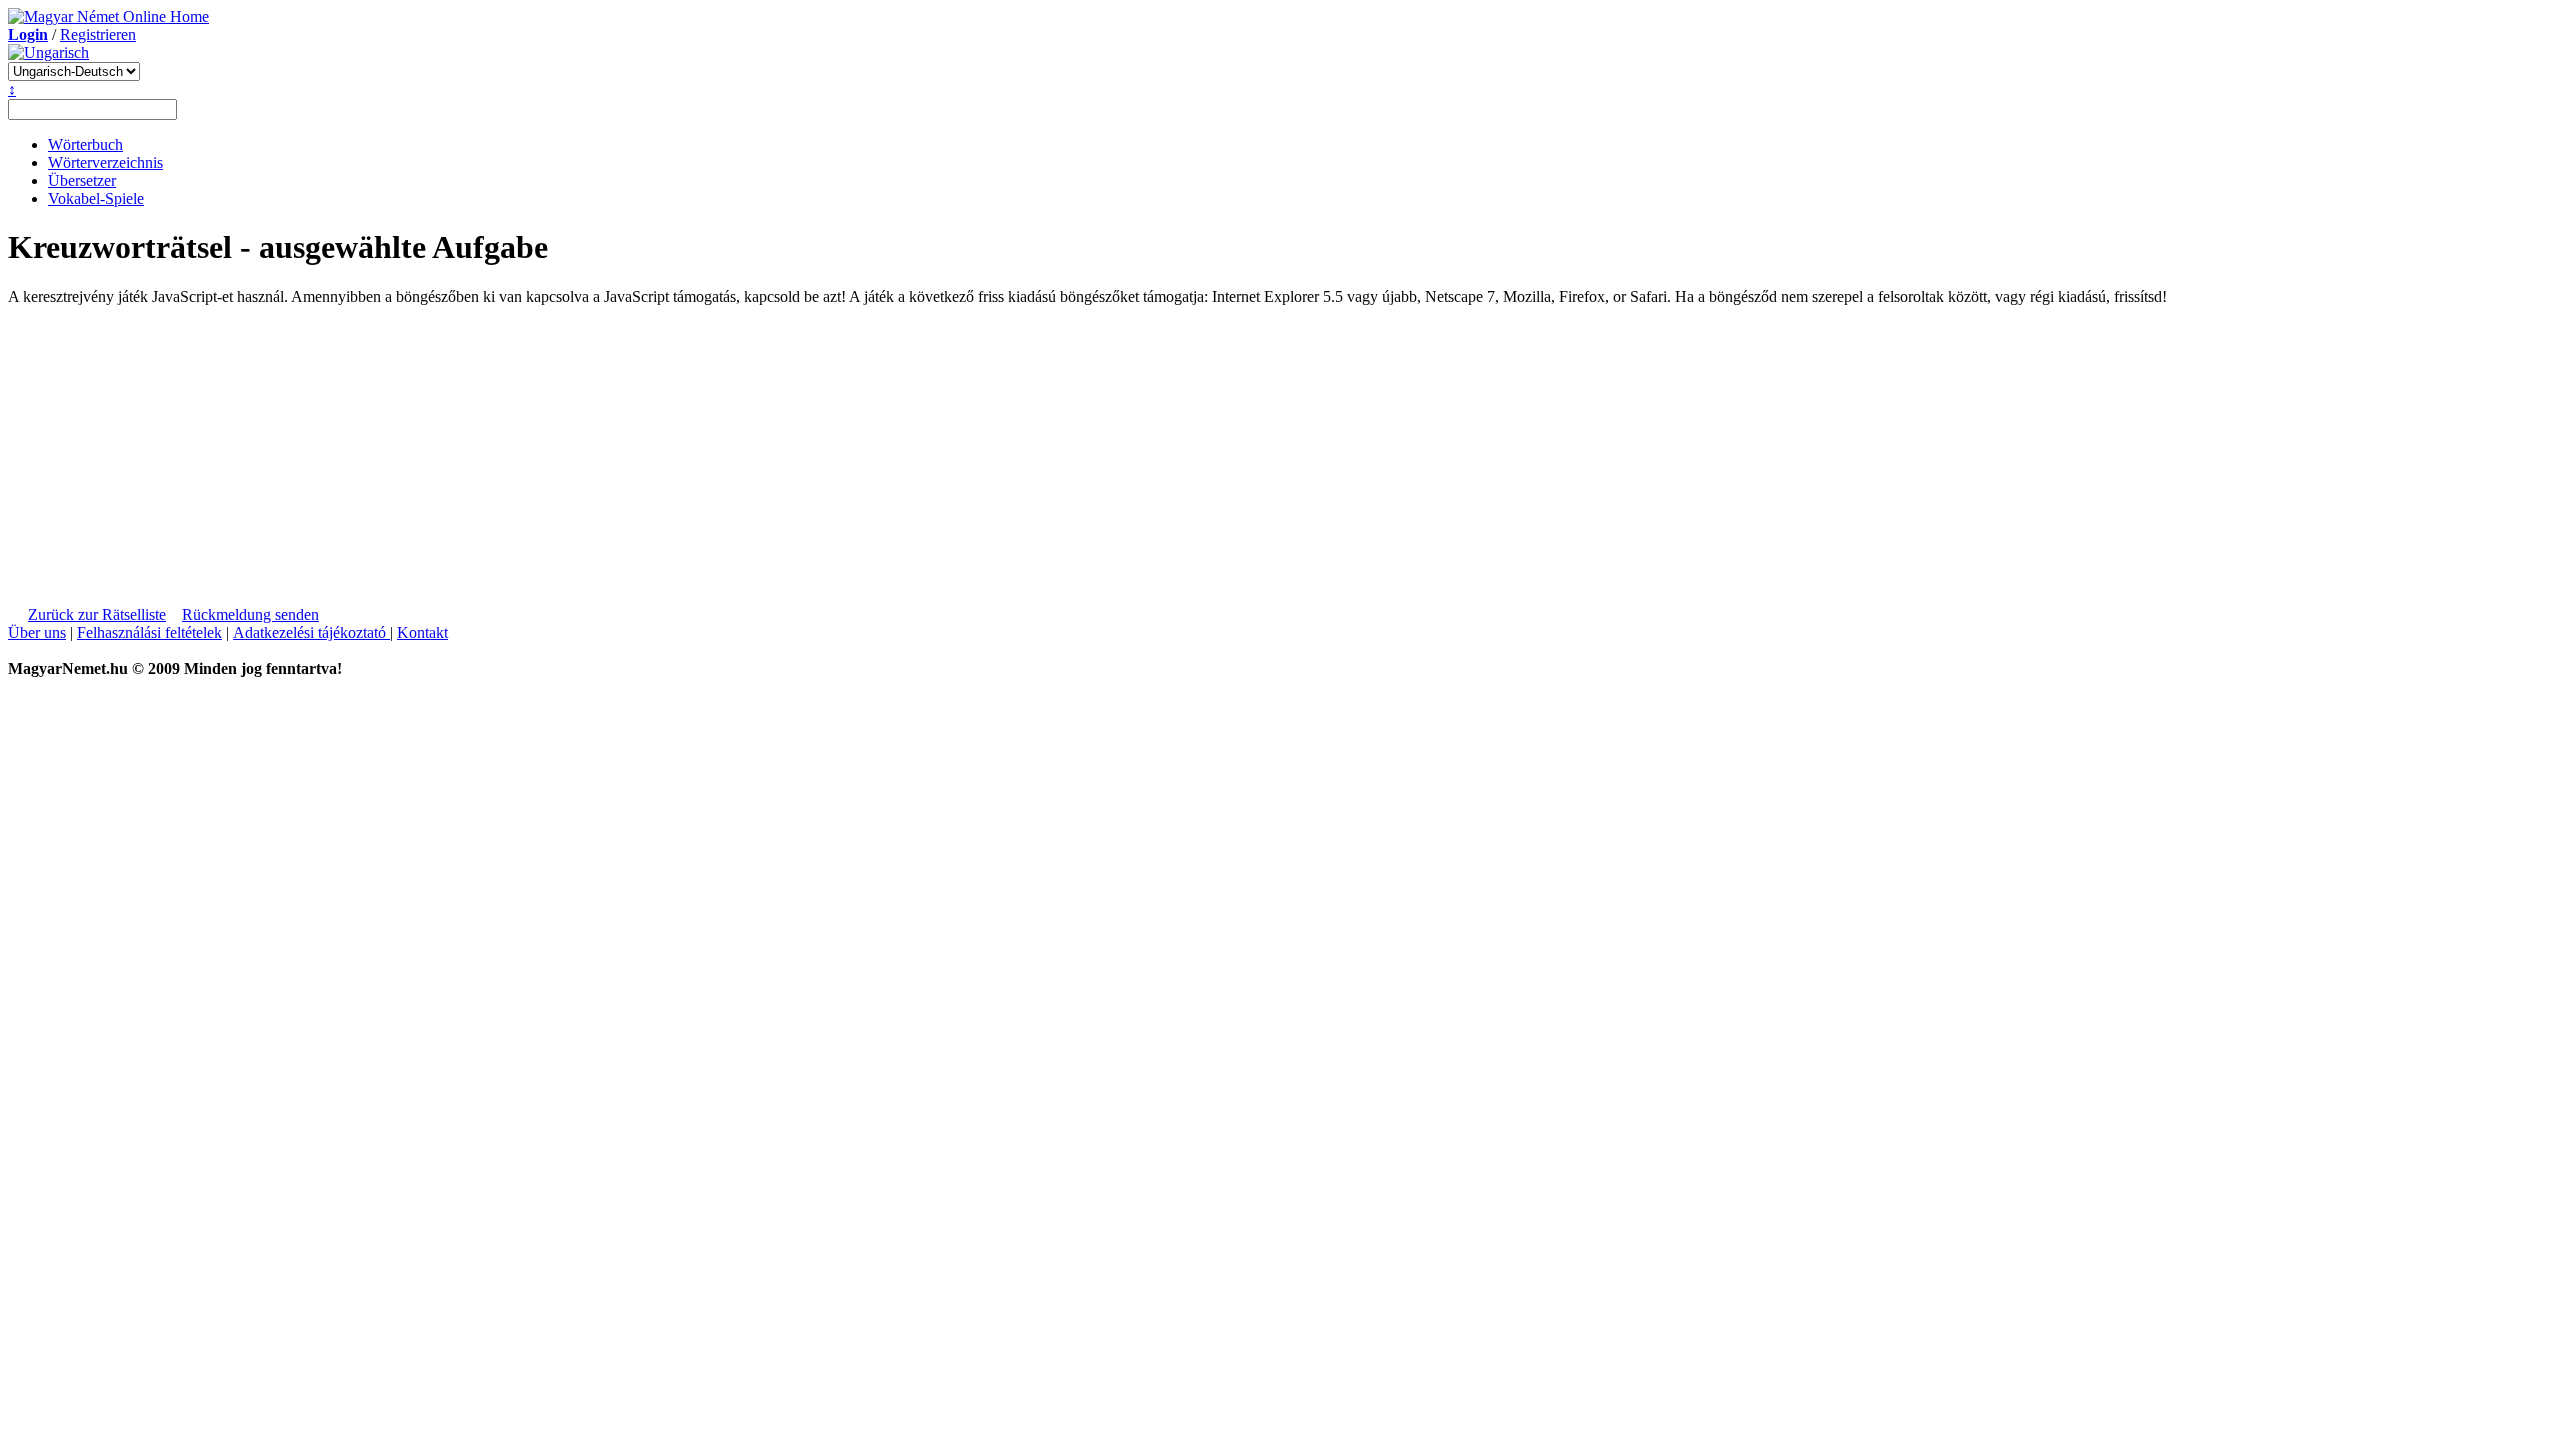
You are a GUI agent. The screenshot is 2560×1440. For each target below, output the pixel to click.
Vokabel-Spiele (96, 198)
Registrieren (98, 34)
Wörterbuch (85, 144)
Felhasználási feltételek (149, 632)
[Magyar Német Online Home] (108, 16)
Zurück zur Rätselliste (97, 614)
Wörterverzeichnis (105, 162)
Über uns (37, 632)
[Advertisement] (192, 446)
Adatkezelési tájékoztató (311, 632)
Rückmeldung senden (250, 614)
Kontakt (422, 632)
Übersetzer (82, 180)
